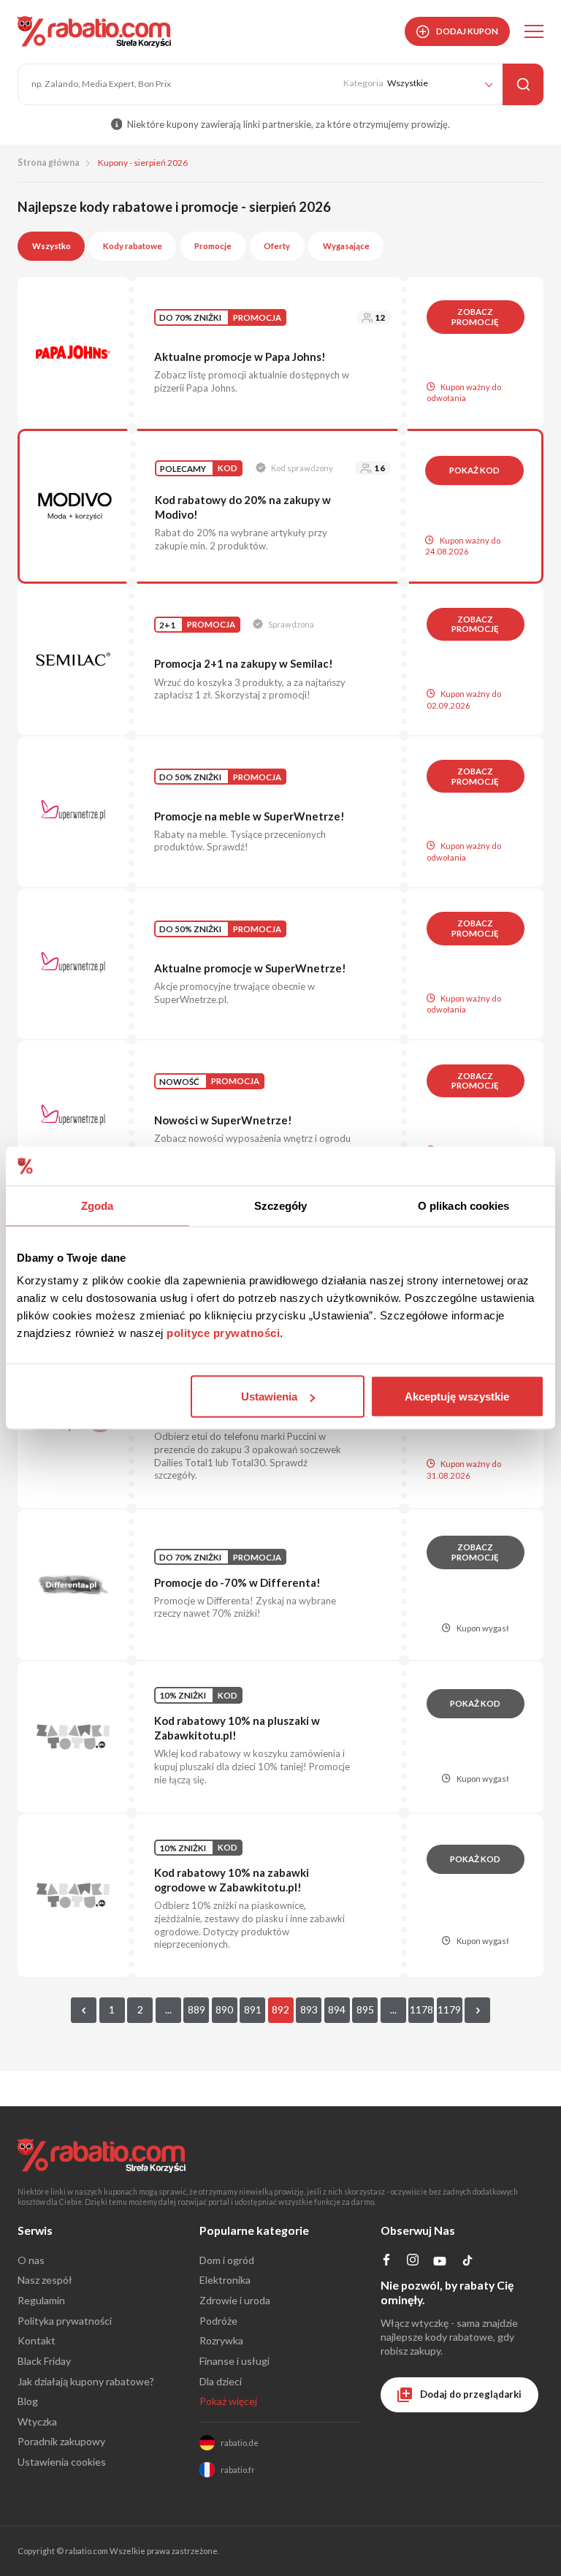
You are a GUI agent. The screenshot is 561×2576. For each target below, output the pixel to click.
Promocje (213, 246)
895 (365, 2009)
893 (309, 2009)
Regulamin (41, 2300)
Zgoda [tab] (98, 1205)
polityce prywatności (223, 1333)
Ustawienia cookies (62, 2462)
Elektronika (225, 2280)
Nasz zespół (45, 2280)
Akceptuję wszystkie (457, 1396)
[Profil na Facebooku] (387, 2261)
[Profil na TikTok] (468, 2263)
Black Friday (44, 2361)
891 (253, 2009)
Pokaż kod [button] (474, 470)
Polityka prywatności (65, 2321)
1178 (421, 2009)
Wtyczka (37, 2421)
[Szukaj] (523, 84)
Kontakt (37, 2340)
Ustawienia (269, 1396)
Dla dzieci (221, 2381)
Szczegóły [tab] (281, 1205)
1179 (449, 2009)
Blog (28, 2401)
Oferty (277, 246)
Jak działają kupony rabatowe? (86, 2381)
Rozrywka (221, 2340)
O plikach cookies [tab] (464, 1205)
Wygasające (346, 246)
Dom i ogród (227, 2260)
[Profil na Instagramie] (412, 2261)
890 (224, 2009)
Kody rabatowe (133, 246)
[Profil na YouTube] (440, 2264)
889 (196, 2009)
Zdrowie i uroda (235, 2300)
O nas (31, 2260)
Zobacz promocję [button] (475, 317)
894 (337, 2009)
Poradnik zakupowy (61, 2441)
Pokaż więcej (228, 2401)
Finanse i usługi (234, 2361)
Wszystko (51, 246)
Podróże (218, 2321)
